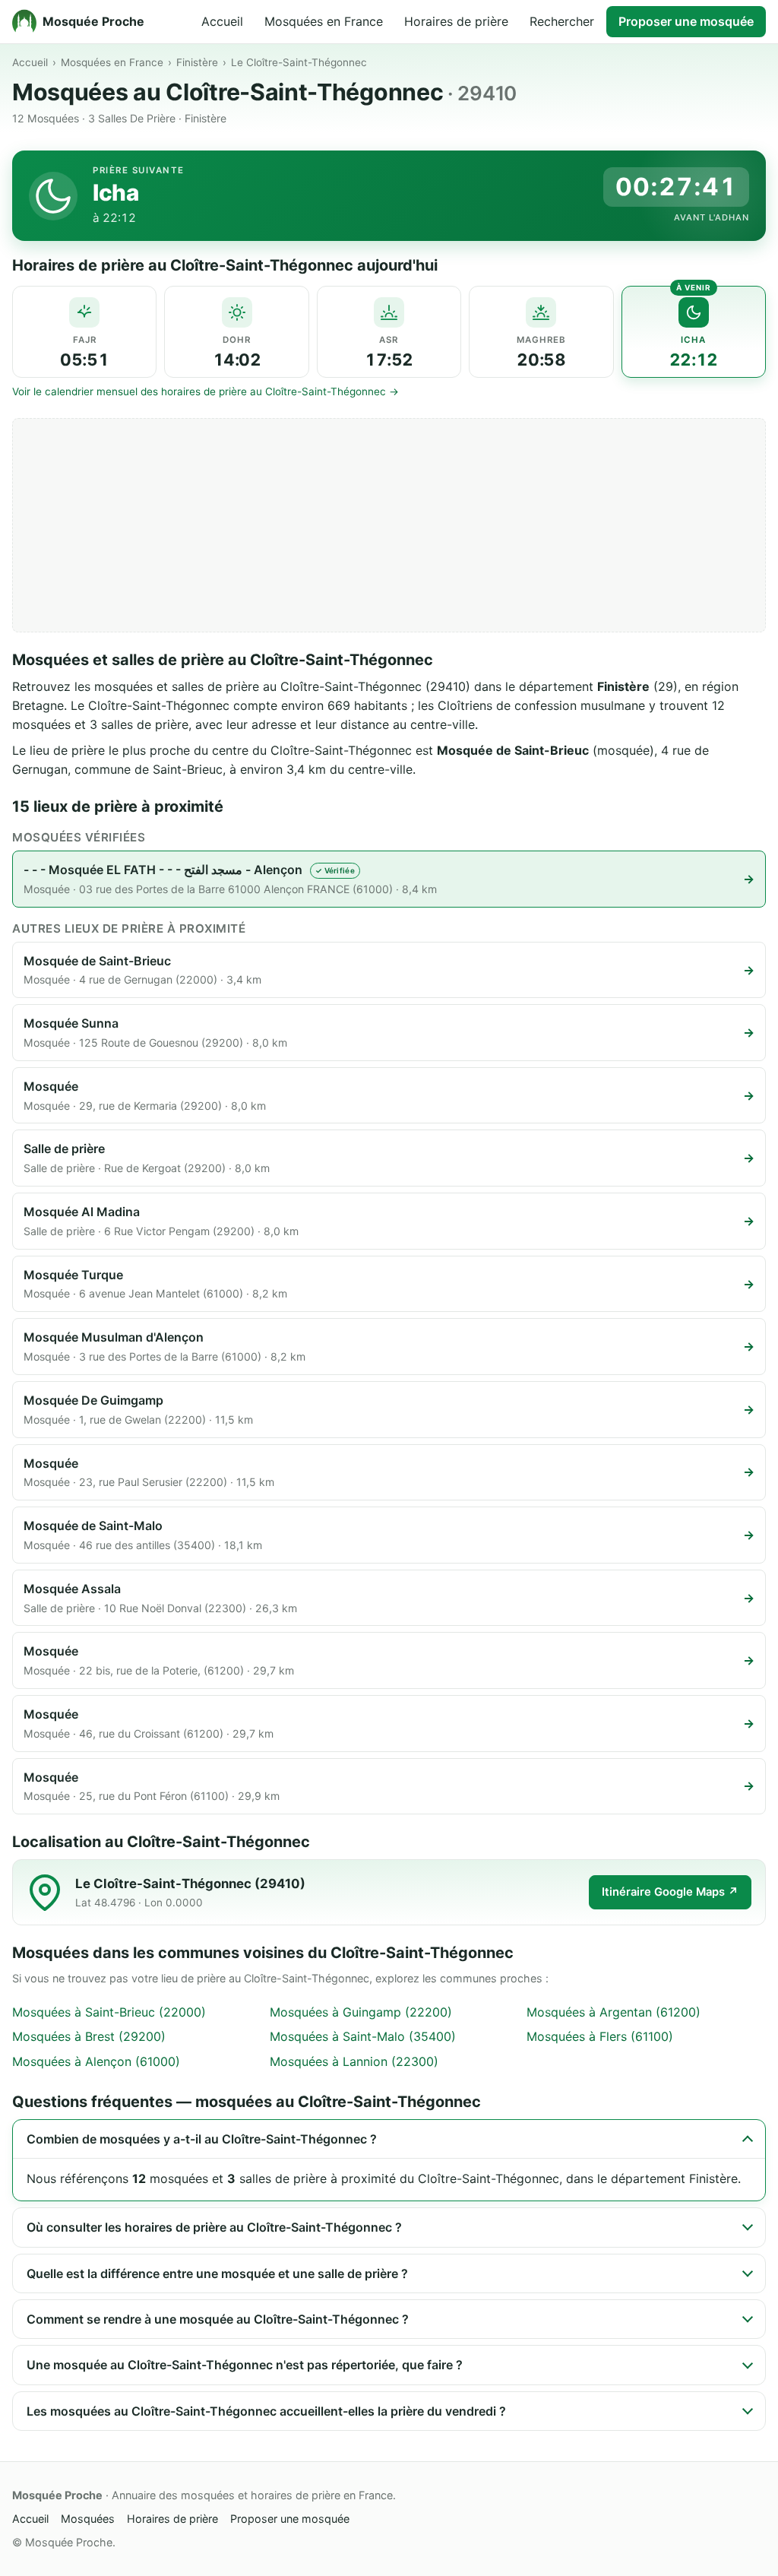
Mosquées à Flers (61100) (600, 2036)
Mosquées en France (324, 21)
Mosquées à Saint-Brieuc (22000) (109, 2012)
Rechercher (562, 21)
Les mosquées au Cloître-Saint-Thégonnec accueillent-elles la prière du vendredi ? (266, 2411)
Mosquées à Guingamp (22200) (361, 2012)
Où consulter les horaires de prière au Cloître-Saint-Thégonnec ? (214, 2227)
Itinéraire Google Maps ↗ (670, 1892)
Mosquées (88, 2519)
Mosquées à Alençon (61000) (96, 2061)
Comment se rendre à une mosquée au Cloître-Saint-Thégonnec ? (218, 2319)
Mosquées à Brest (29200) (89, 2036)
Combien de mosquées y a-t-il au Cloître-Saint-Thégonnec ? (202, 2139)
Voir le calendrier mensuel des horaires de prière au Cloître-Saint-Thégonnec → (206, 391)
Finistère (197, 62)
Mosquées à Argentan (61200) (614, 2012)
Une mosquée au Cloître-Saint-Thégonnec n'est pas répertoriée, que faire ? (245, 2365)
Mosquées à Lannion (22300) (354, 2061)
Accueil (222, 21)
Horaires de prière (456, 21)
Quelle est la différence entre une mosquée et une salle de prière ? (217, 2273)
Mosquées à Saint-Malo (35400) (363, 2036)
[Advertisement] (389, 525)
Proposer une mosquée (686, 21)
